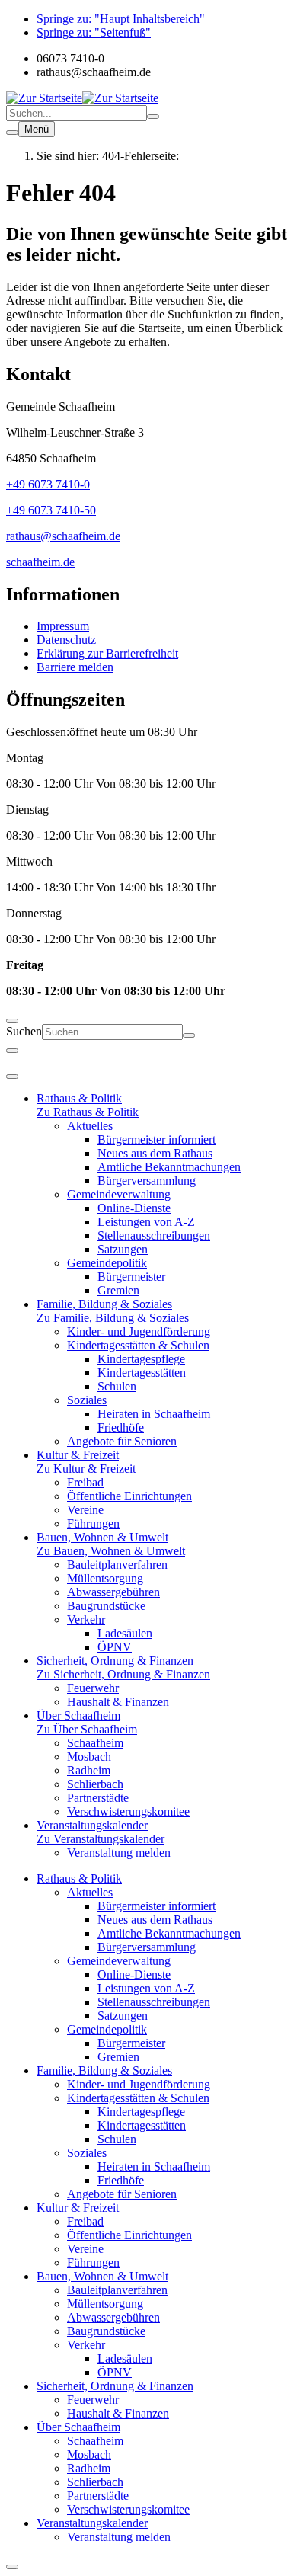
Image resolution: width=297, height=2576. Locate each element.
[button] (148, 732)
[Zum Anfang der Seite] (12, 2567)
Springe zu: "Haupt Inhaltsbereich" (121, 19)
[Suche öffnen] (12, 133)
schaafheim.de (40, 562)
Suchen (24, 1031)
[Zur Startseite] (44, 98)
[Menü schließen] (12, 1051)
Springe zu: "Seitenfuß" (94, 32)
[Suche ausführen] (153, 117)
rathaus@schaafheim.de (63, 536)
